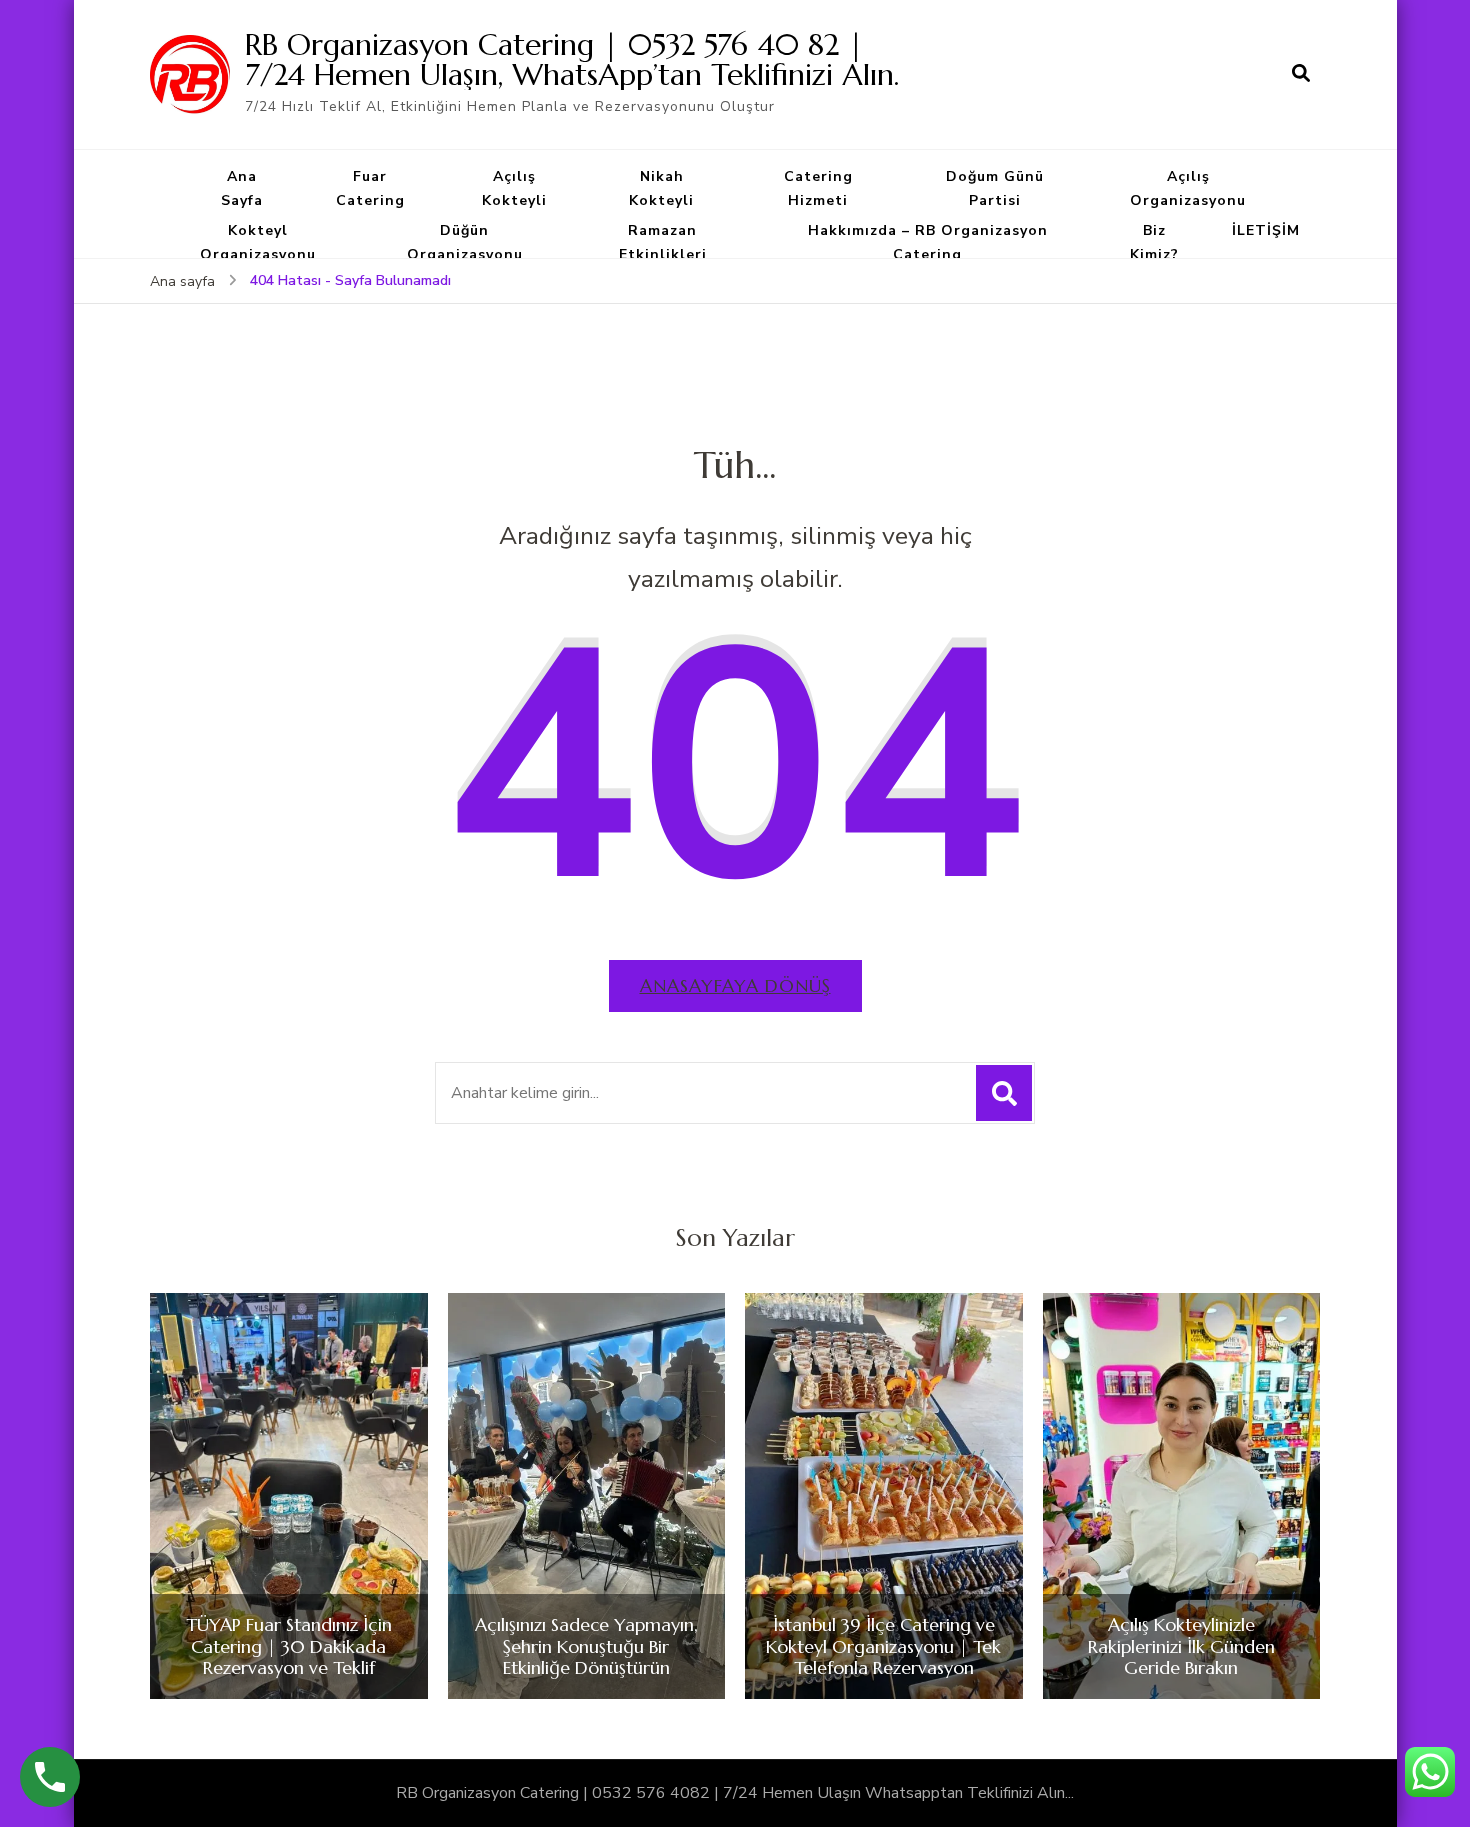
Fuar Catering (370, 188)
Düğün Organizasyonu (465, 242)
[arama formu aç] (1301, 74)
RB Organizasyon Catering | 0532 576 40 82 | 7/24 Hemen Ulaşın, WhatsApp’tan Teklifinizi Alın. (572, 59)
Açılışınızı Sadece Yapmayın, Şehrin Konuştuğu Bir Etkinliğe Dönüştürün (586, 1646)
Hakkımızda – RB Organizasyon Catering (928, 242)
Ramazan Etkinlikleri (663, 242)
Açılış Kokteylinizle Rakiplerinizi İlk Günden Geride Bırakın (1181, 1646)
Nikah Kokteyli (661, 188)
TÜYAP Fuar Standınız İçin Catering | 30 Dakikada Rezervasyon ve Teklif (289, 1646)
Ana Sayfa (242, 188)
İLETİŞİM (1266, 230)
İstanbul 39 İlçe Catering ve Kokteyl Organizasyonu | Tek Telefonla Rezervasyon (883, 1646)
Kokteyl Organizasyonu (258, 242)
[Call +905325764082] (50, 1777)
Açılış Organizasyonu (1188, 188)
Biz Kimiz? (1154, 242)
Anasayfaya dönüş (735, 985)
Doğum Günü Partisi (995, 188)
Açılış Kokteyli (514, 188)
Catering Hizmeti (818, 188)
